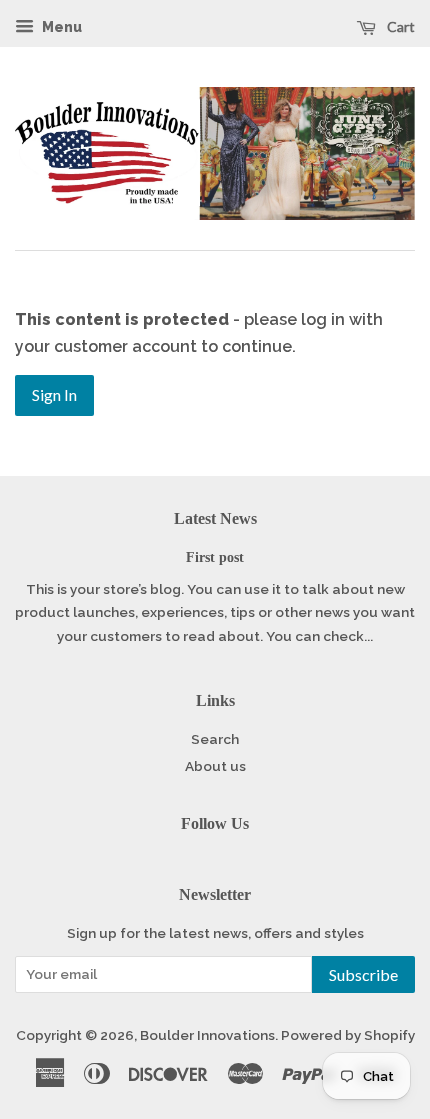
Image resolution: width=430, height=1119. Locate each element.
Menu (60, 27)
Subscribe (363, 974)
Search (215, 739)
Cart (399, 26)
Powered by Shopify (348, 1035)
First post (215, 557)
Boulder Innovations (207, 1035)
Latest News (215, 518)
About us (215, 766)
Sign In (54, 394)
